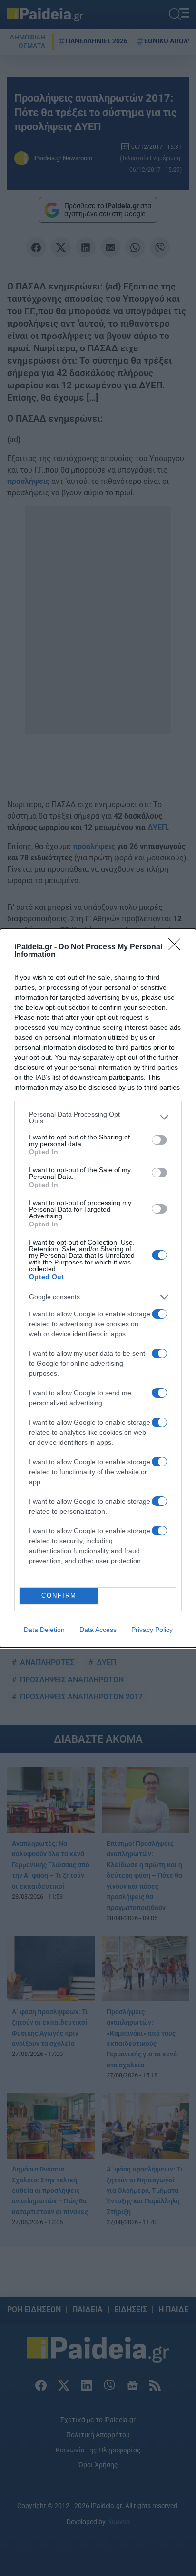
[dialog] (98, 1288)
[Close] (177, 947)
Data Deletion (44, 1630)
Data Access (98, 1630)
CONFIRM (59, 1596)
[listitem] (98, 1118)
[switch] (159, 1140)
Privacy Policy (152, 1630)
